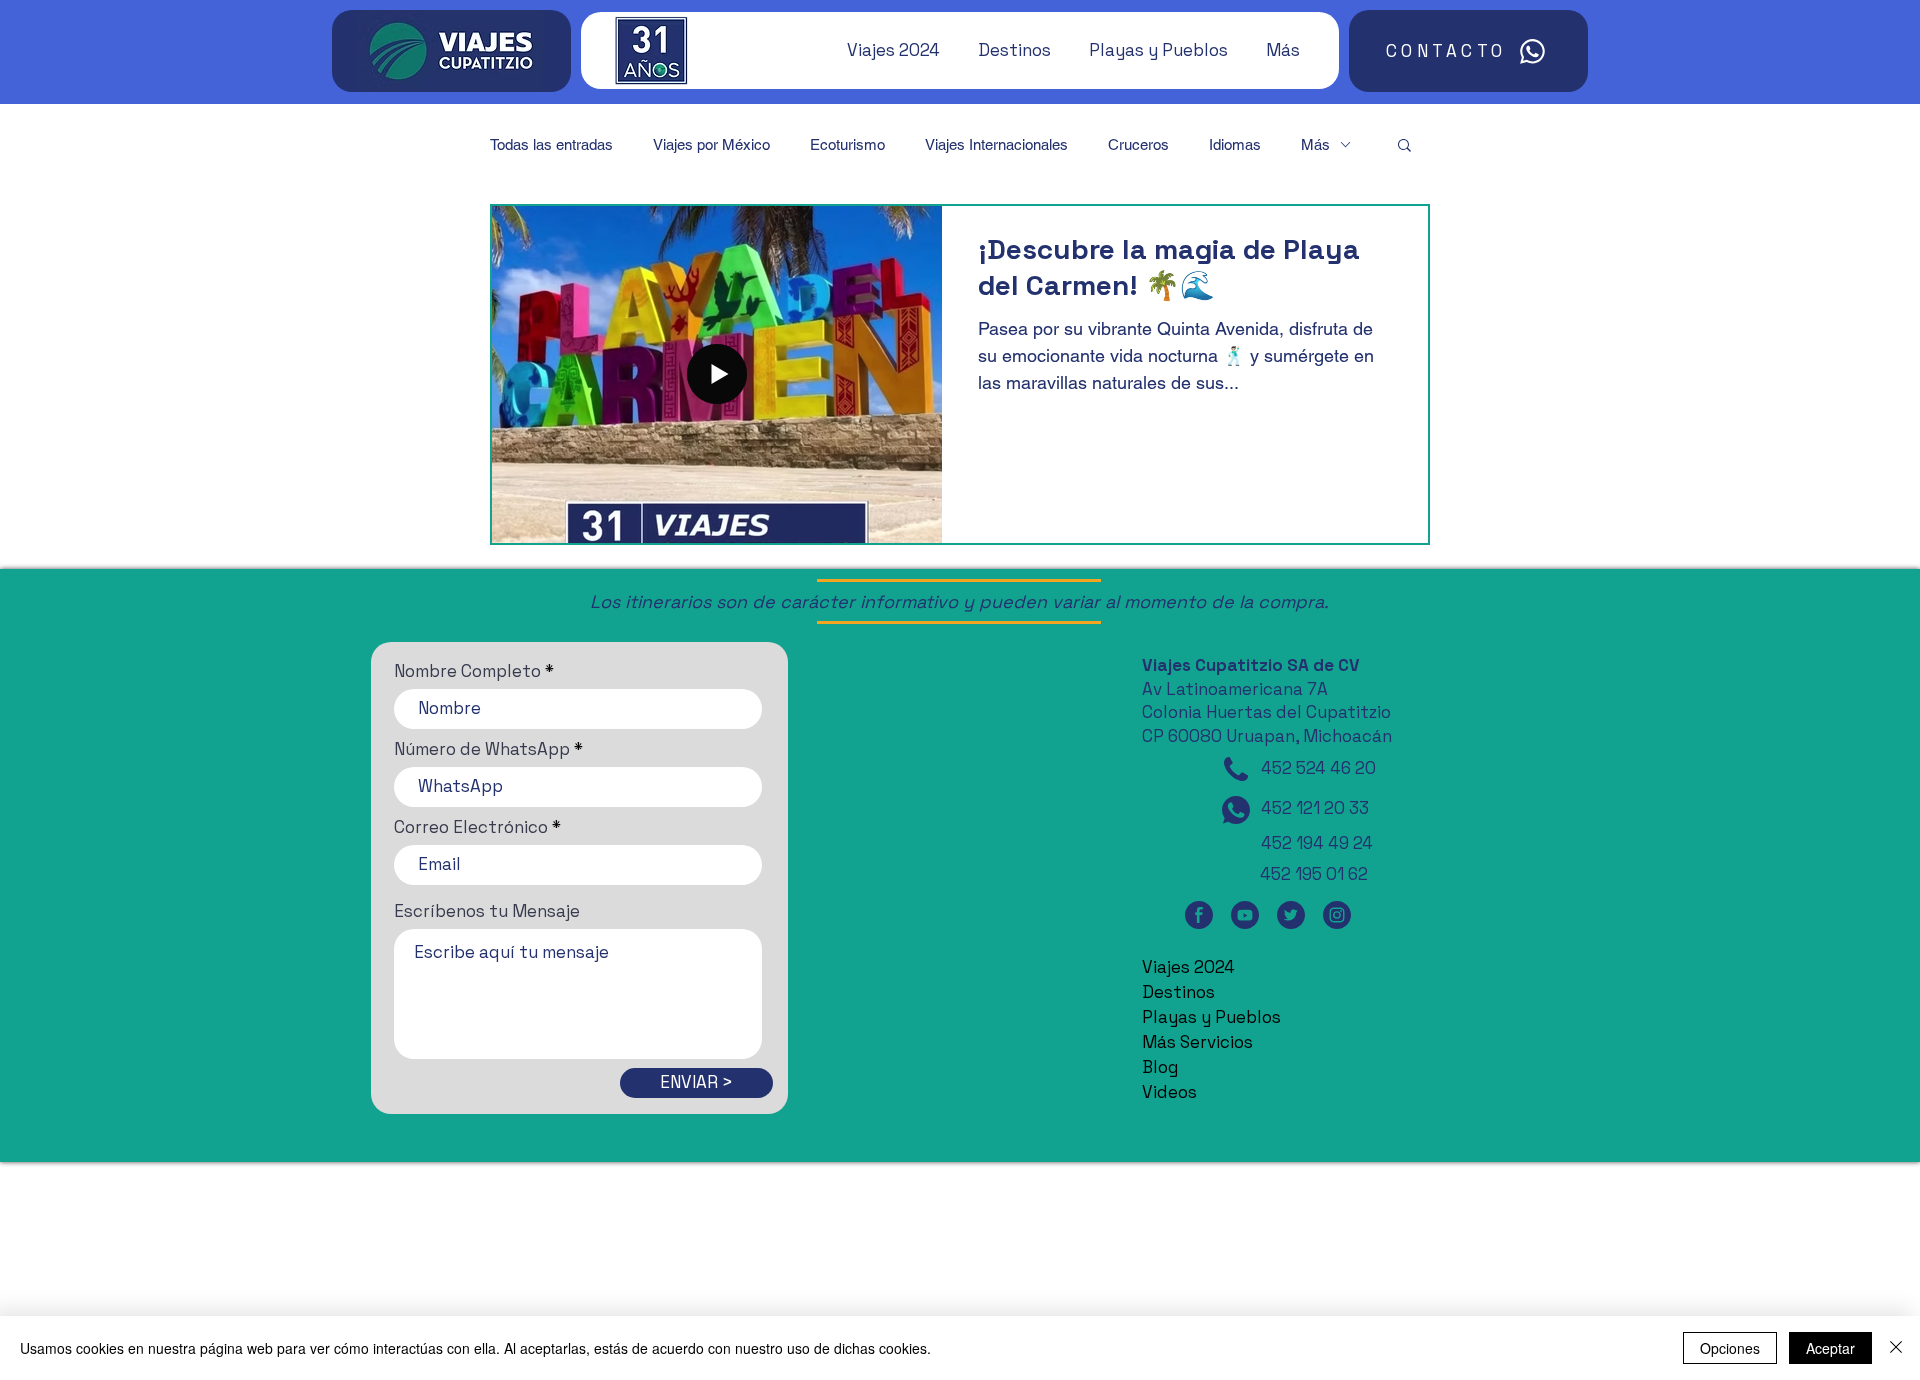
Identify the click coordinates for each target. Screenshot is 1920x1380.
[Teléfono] (1236, 769)
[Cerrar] (1896, 1348)
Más (1315, 144)
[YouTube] (1245, 914)
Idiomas (1235, 144)
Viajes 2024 (1188, 967)
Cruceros (1138, 144)
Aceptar (1830, 1348)
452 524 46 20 (1318, 768)
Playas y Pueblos (1211, 1017)
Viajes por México (711, 144)
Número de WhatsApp (482, 749)
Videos (1169, 1092)
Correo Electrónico (471, 827)
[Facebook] (1199, 914)
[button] (884, 50)
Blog (1160, 1067)
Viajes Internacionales (996, 144)
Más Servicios (1197, 1042)
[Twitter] (1291, 914)
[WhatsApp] (1236, 810)
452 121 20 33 (1315, 808)
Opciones (1730, 1348)
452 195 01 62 (1314, 874)
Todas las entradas (551, 144)
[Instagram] (1337, 914)
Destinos (1178, 992)
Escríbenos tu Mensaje (487, 911)
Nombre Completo (467, 671)
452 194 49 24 (1317, 843)
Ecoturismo (847, 144)
